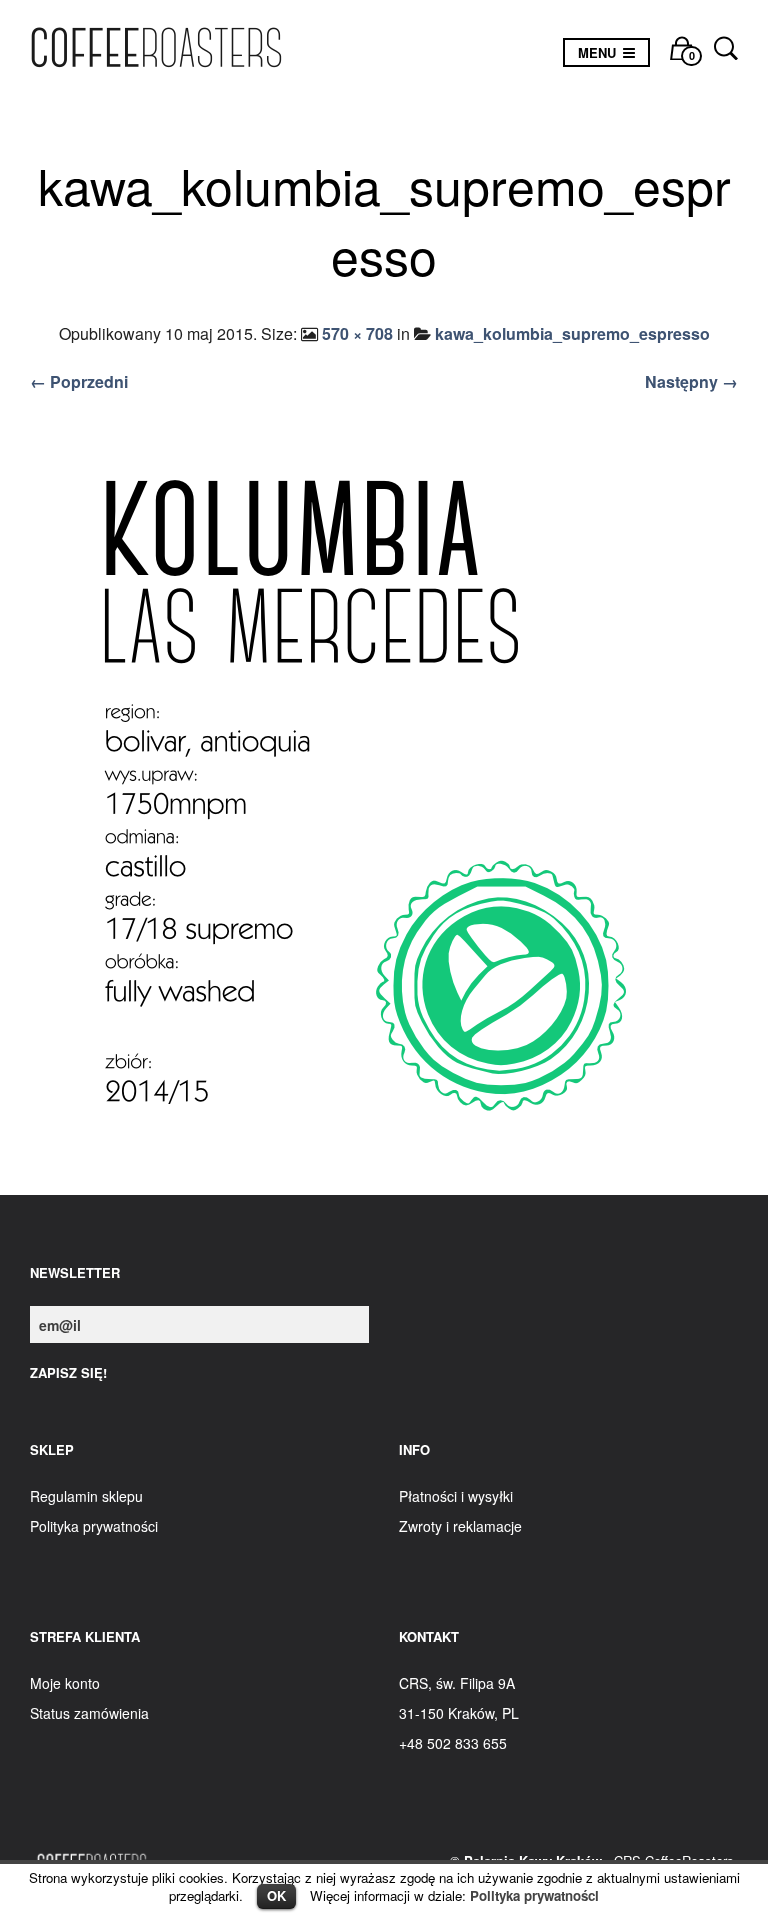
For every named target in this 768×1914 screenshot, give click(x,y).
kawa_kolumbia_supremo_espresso (572, 333)
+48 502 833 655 (453, 1743)
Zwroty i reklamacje (460, 1526)
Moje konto (65, 1683)
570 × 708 (357, 333)
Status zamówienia (89, 1713)
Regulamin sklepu (86, 1496)
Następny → (691, 381)
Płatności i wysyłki (456, 1496)
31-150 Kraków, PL (459, 1713)
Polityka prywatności (534, 1895)
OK (276, 1895)
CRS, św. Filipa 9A (457, 1683)
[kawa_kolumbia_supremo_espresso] (384, 798)
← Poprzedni (79, 381)
